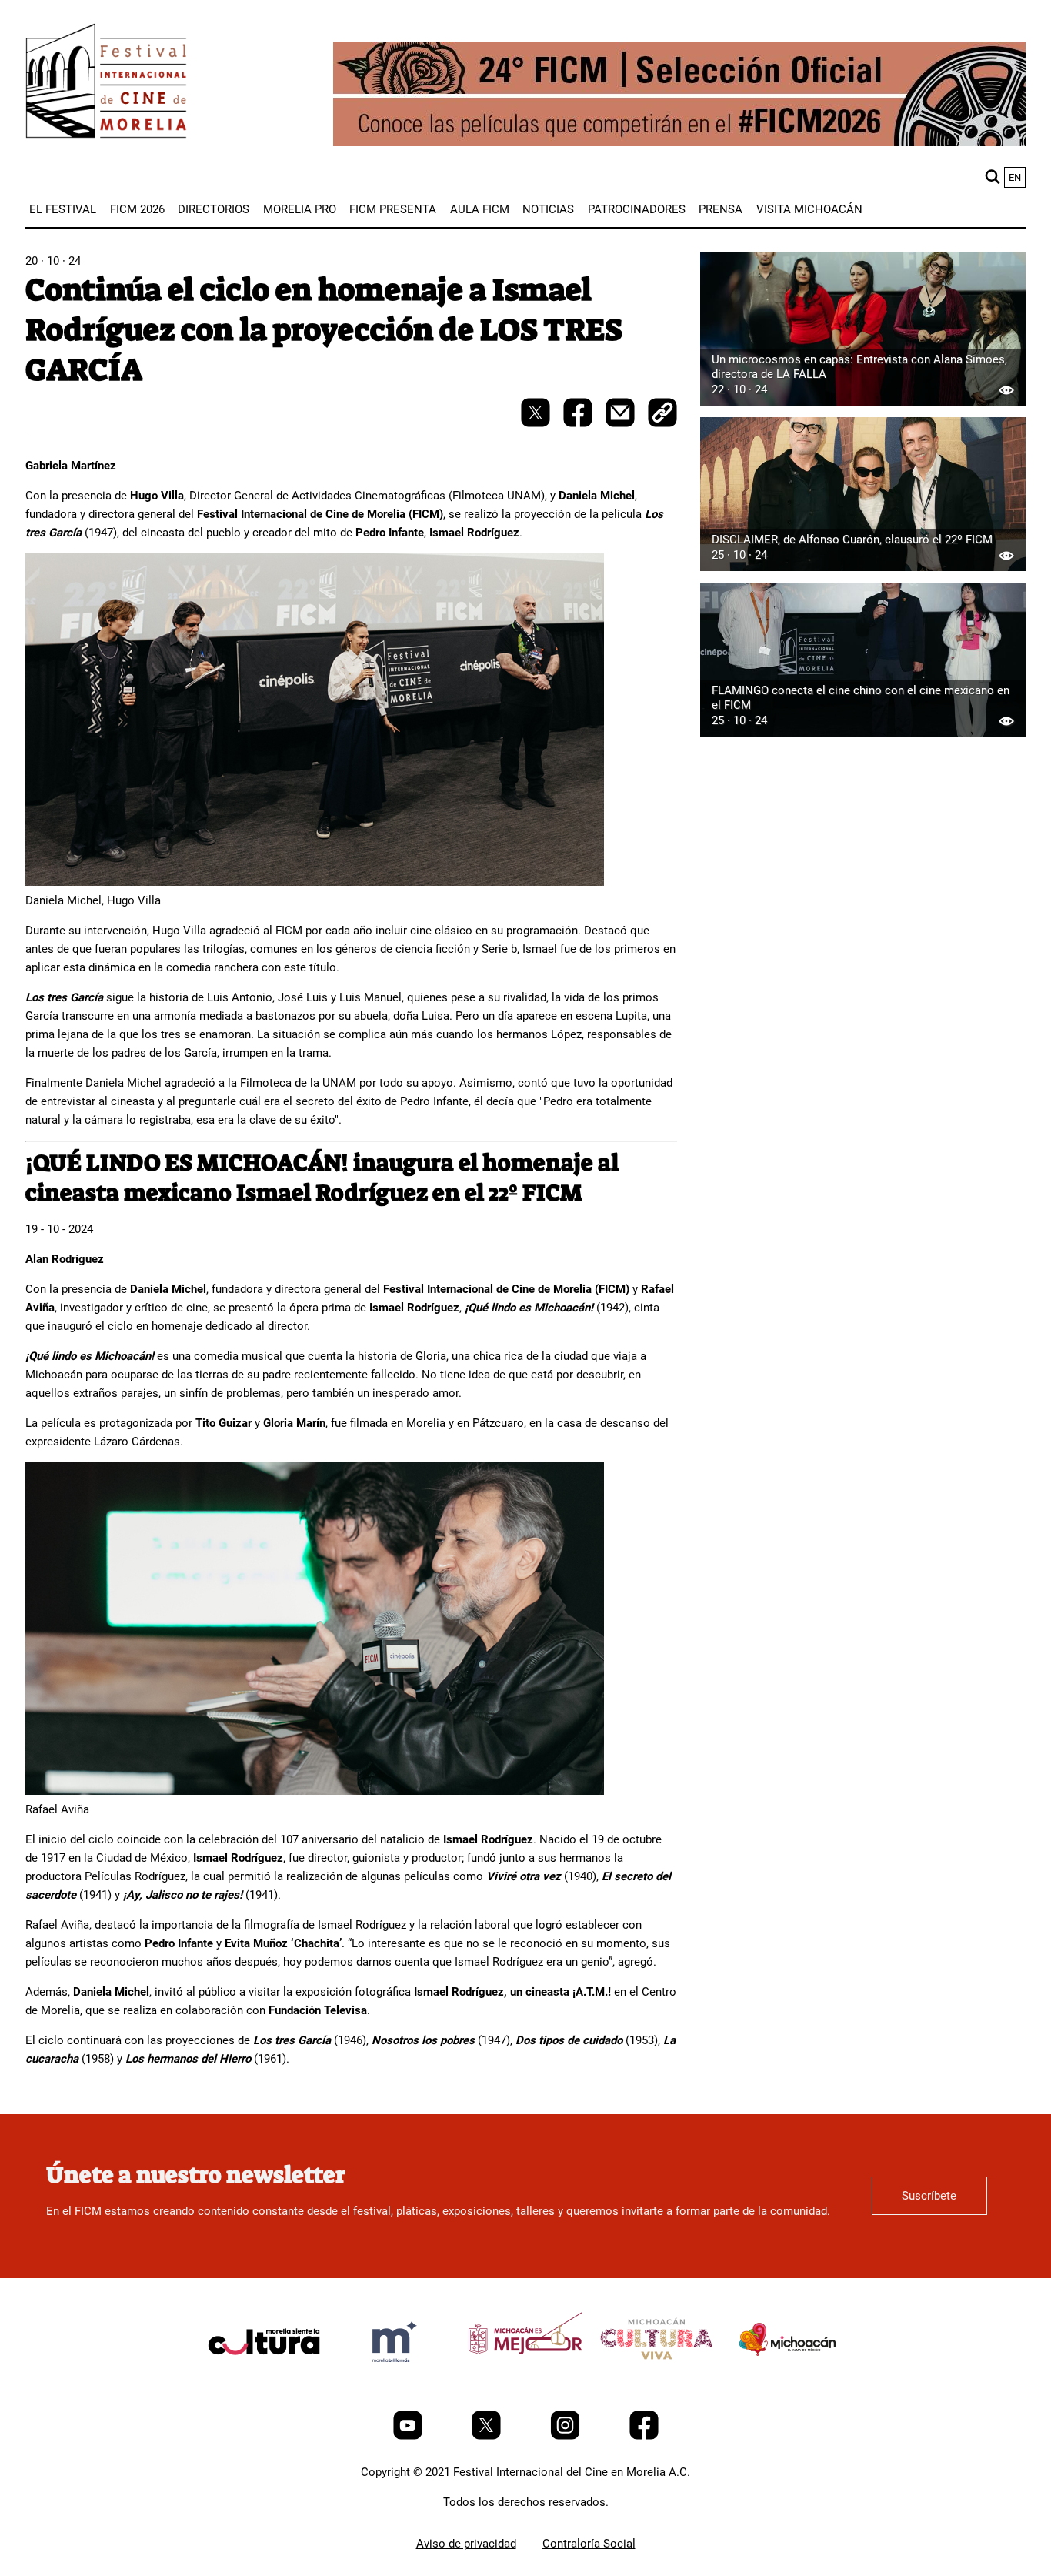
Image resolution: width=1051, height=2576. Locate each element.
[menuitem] (63, 209)
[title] (264, 2378)
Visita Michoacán (809, 209)
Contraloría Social (589, 2544)
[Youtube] (409, 2436)
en (1015, 177)
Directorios (214, 209)
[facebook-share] (579, 423)
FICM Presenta (393, 209)
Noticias (548, 209)
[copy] (662, 414)
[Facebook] (644, 2436)
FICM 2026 (137, 209)
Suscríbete (929, 2196)
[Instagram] (567, 2436)
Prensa (721, 209)
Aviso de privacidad (466, 2544)
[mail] (622, 423)
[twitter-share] (537, 423)
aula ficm (480, 209)
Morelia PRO (300, 209)
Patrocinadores (637, 209)
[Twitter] (488, 2436)
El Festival (63, 209)
